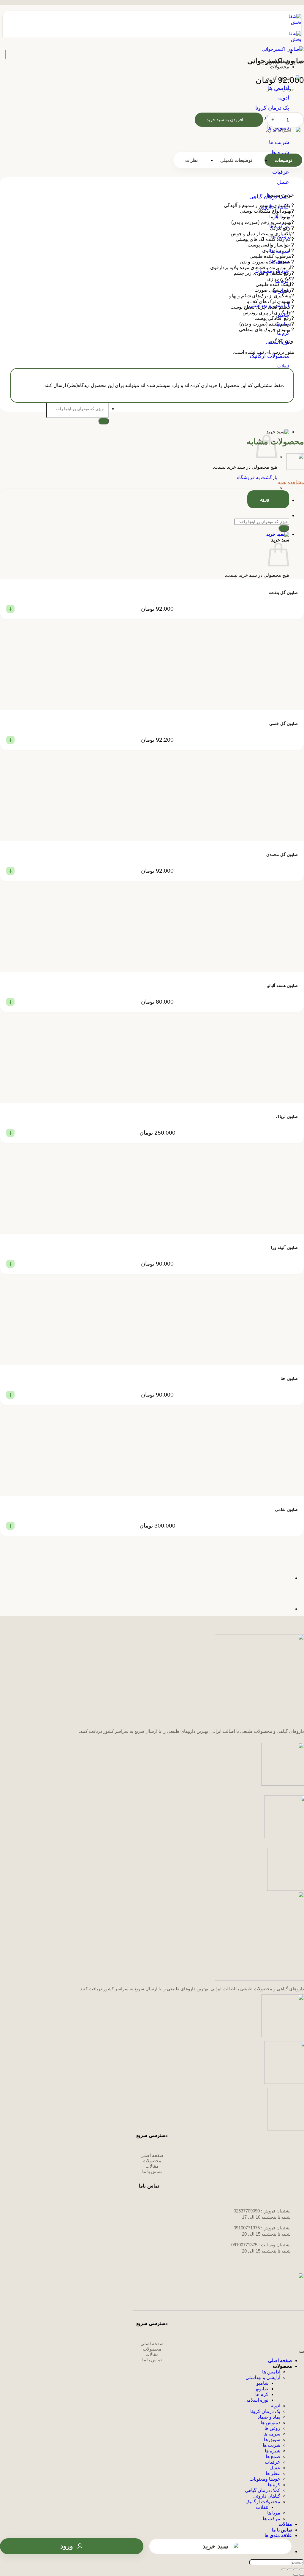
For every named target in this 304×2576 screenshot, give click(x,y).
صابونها (261, 2389)
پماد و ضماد (269, 2417)
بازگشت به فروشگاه (257, 477)
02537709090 (247, 2211)
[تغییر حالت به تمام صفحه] (296, 2569)
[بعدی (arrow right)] (296, 2575)
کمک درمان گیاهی (263, 2490)
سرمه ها (272, 2434)
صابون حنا (289, 1378)
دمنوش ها (270, 2423)
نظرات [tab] (191, 160)
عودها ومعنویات (265, 2479)
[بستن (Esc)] (284, 2569)
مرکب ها (271, 2519)
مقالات (285, 2524)
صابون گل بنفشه (283, 593)
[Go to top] (302, 2352)
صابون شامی (286, 1509)
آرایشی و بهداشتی (263, 2377)
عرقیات (273, 2462)
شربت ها (271, 2445)
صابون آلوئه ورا (284, 1247)
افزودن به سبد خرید (225, 120)
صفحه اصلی (280, 2361)
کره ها (274, 2485)
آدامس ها (271, 2372)
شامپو (262, 2383)
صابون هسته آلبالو (282, 985)
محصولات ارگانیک (263, 2502)
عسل (275, 2468)
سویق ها (272, 2440)
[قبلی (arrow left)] (302, 2575)
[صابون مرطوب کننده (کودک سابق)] (277, 1578)
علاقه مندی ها (278, 2535)
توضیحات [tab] (283, 160)
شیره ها (273, 2451)
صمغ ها (273, 2456)
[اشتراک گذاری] (290, 2569)
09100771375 (247, 2228)
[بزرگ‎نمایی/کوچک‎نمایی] (302, 2569)
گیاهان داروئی (267, 2496)
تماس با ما (282, 2530)
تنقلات (262, 2507)
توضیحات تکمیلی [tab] (236, 160)
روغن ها (272, 2428)
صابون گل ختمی (284, 724)
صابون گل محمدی (282, 855)
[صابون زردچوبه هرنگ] (277, 1609)
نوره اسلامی (256, 2400)
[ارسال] (104, 421)
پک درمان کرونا (265, 2411)
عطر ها (273, 2473)
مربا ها (274, 2513)
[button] (146, 432)
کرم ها (262, 2394)
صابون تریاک (287, 1116)
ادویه (275, 2406)
